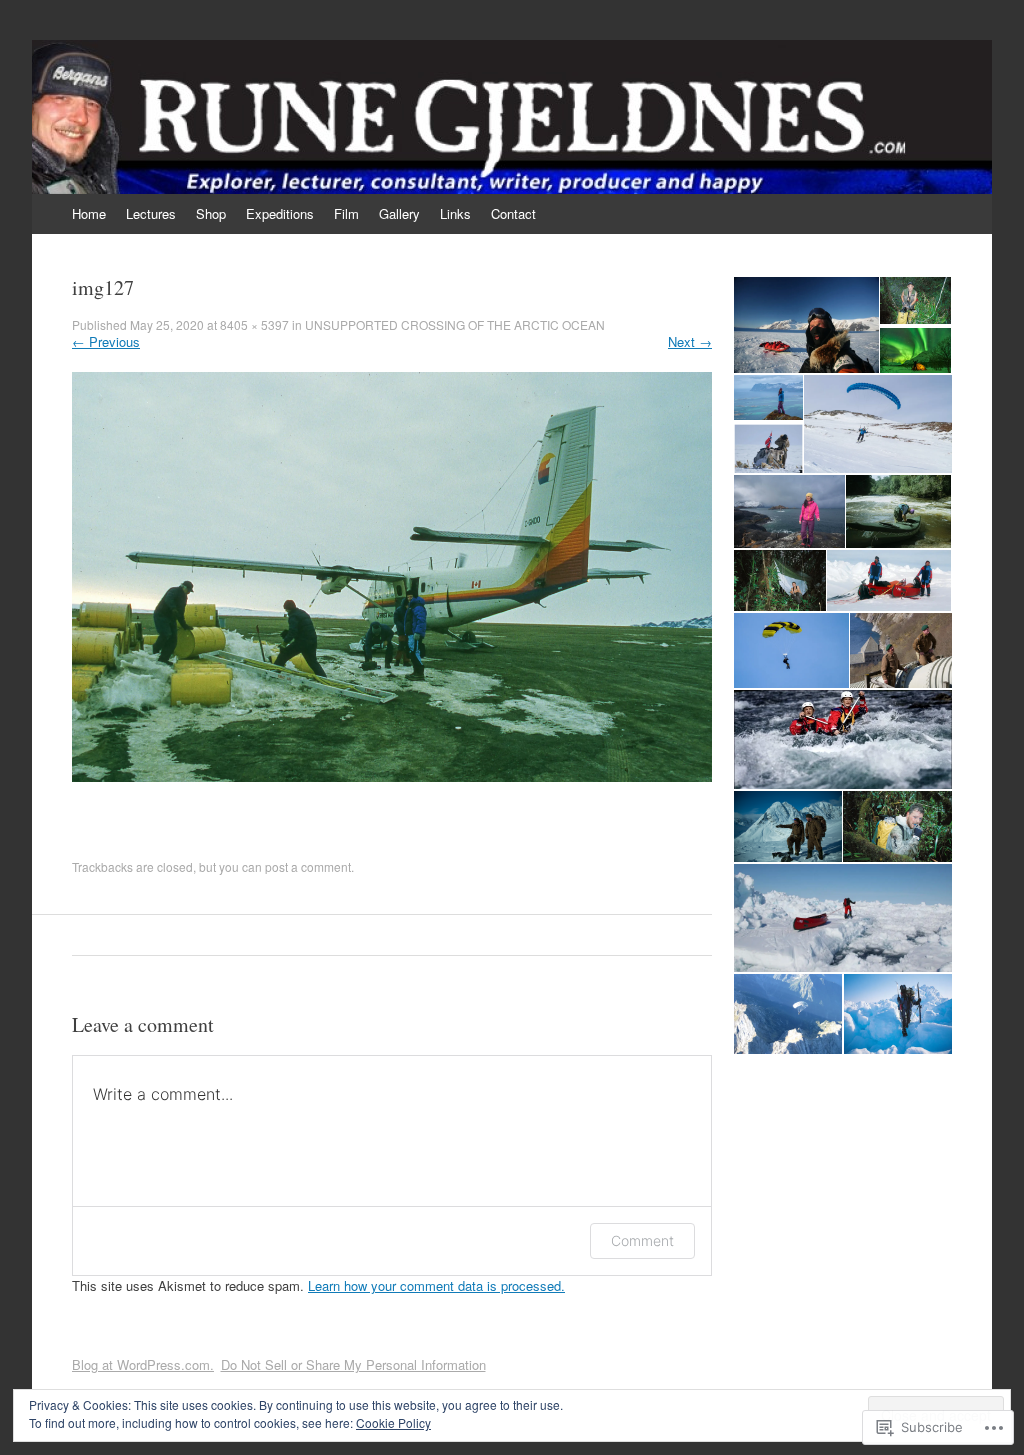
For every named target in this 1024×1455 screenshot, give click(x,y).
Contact (513, 213)
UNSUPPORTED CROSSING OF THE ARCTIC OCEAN (455, 324)
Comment (642, 1240)
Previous (106, 341)
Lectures (151, 213)
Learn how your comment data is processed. (436, 1285)
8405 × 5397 (254, 324)
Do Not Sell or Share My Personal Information (353, 1364)
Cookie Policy (393, 1422)
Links (455, 213)
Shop (211, 213)
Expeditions (280, 213)
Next (690, 341)
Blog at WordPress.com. (143, 1364)
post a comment (308, 866)
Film (346, 213)
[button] (805, 325)
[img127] (392, 776)
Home (89, 213)
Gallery (399, 213)
